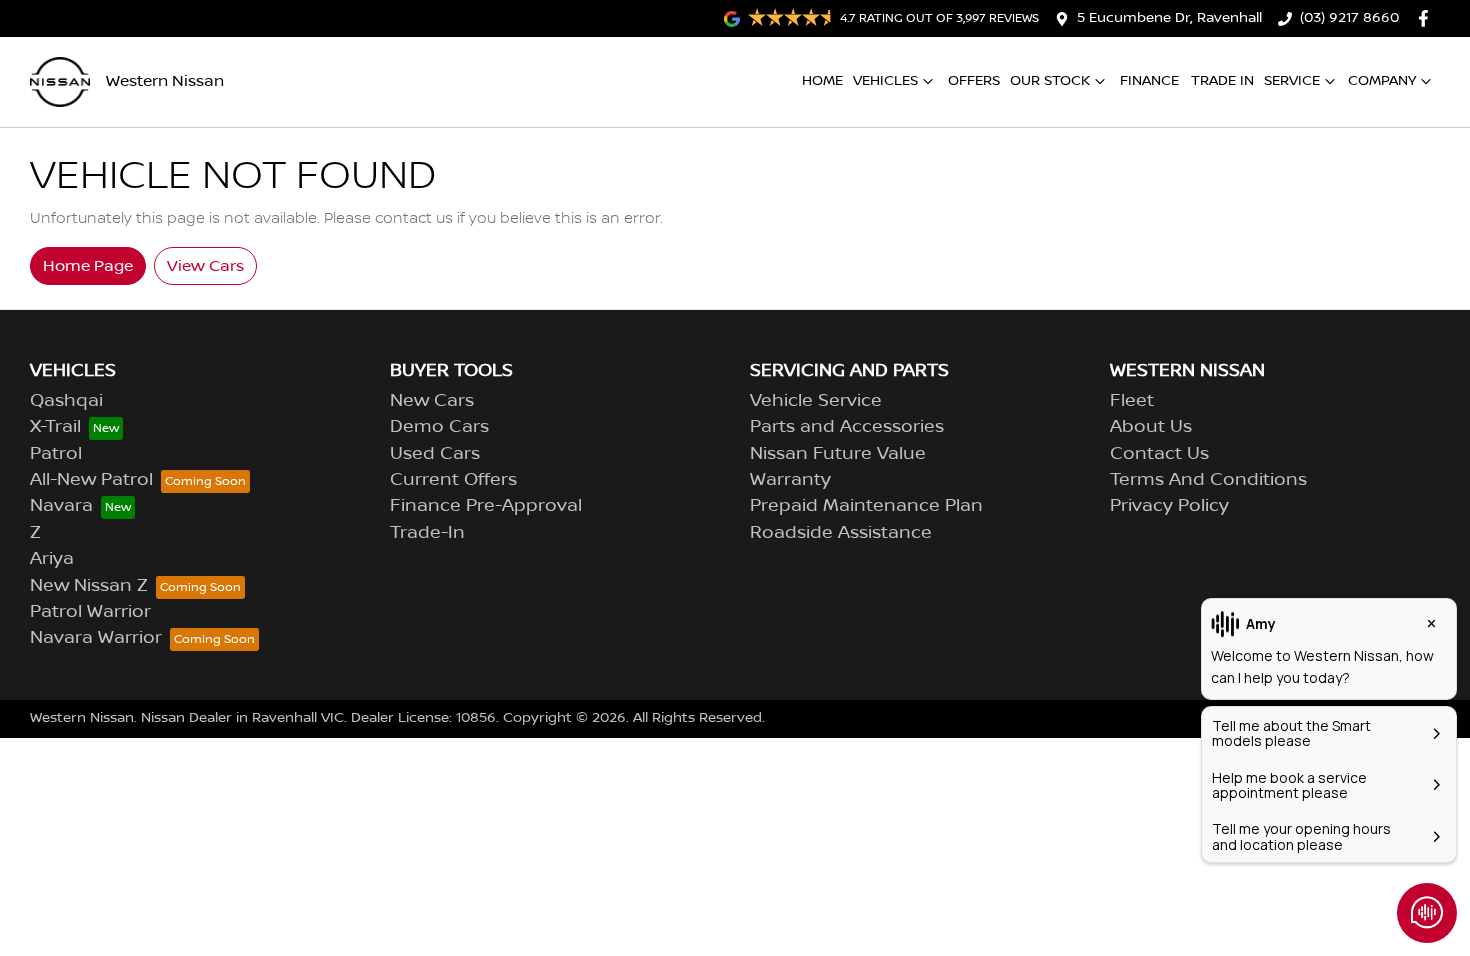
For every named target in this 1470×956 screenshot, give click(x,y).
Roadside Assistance (841, 533)
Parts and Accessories (847, 427)
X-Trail (55, 427)
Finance (1149, 81)
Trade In (1222, 81)
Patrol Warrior (90, 612)
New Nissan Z (89, 586)
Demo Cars (439, 427)
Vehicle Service (816, 401)
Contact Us (1159, 454)
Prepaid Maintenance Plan (866, 506)
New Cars (432, 401)
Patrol (56, 454)
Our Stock (1050, 81)
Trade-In (427, 533)
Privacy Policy (1169, 506)
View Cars (205, 266)
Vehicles (885, 81)
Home (822, 81)
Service (1292, 81)
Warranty (790, 480)
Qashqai (66, 401)
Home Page (88, 266)
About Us (1151, 427)
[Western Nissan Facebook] (1427, 18)
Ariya (52, 559)
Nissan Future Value (838, 454)
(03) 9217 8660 (1349, 18)
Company (1382, 81)
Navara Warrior (96, 638)
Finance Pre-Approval (486, 506)
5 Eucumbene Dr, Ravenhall (1169, 18)
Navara (61, 506)
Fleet (1132, 401)
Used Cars (435, 454)
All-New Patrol (91, 480)
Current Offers (453, 480)
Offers (974, 81)
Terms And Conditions (1208, 480)
